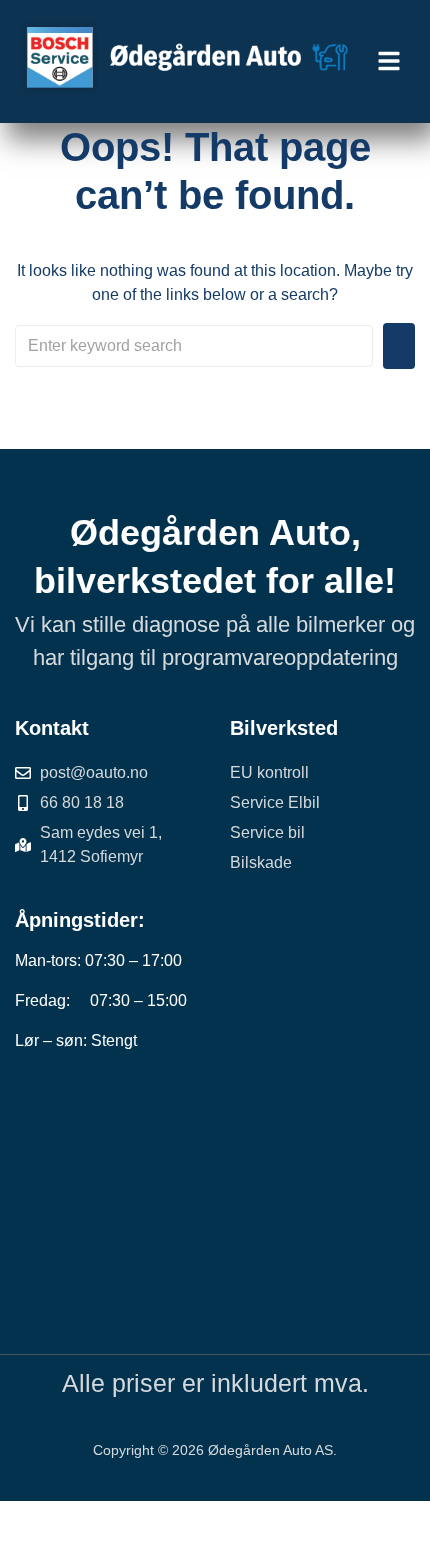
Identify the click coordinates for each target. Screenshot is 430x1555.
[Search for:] (194, 346)
